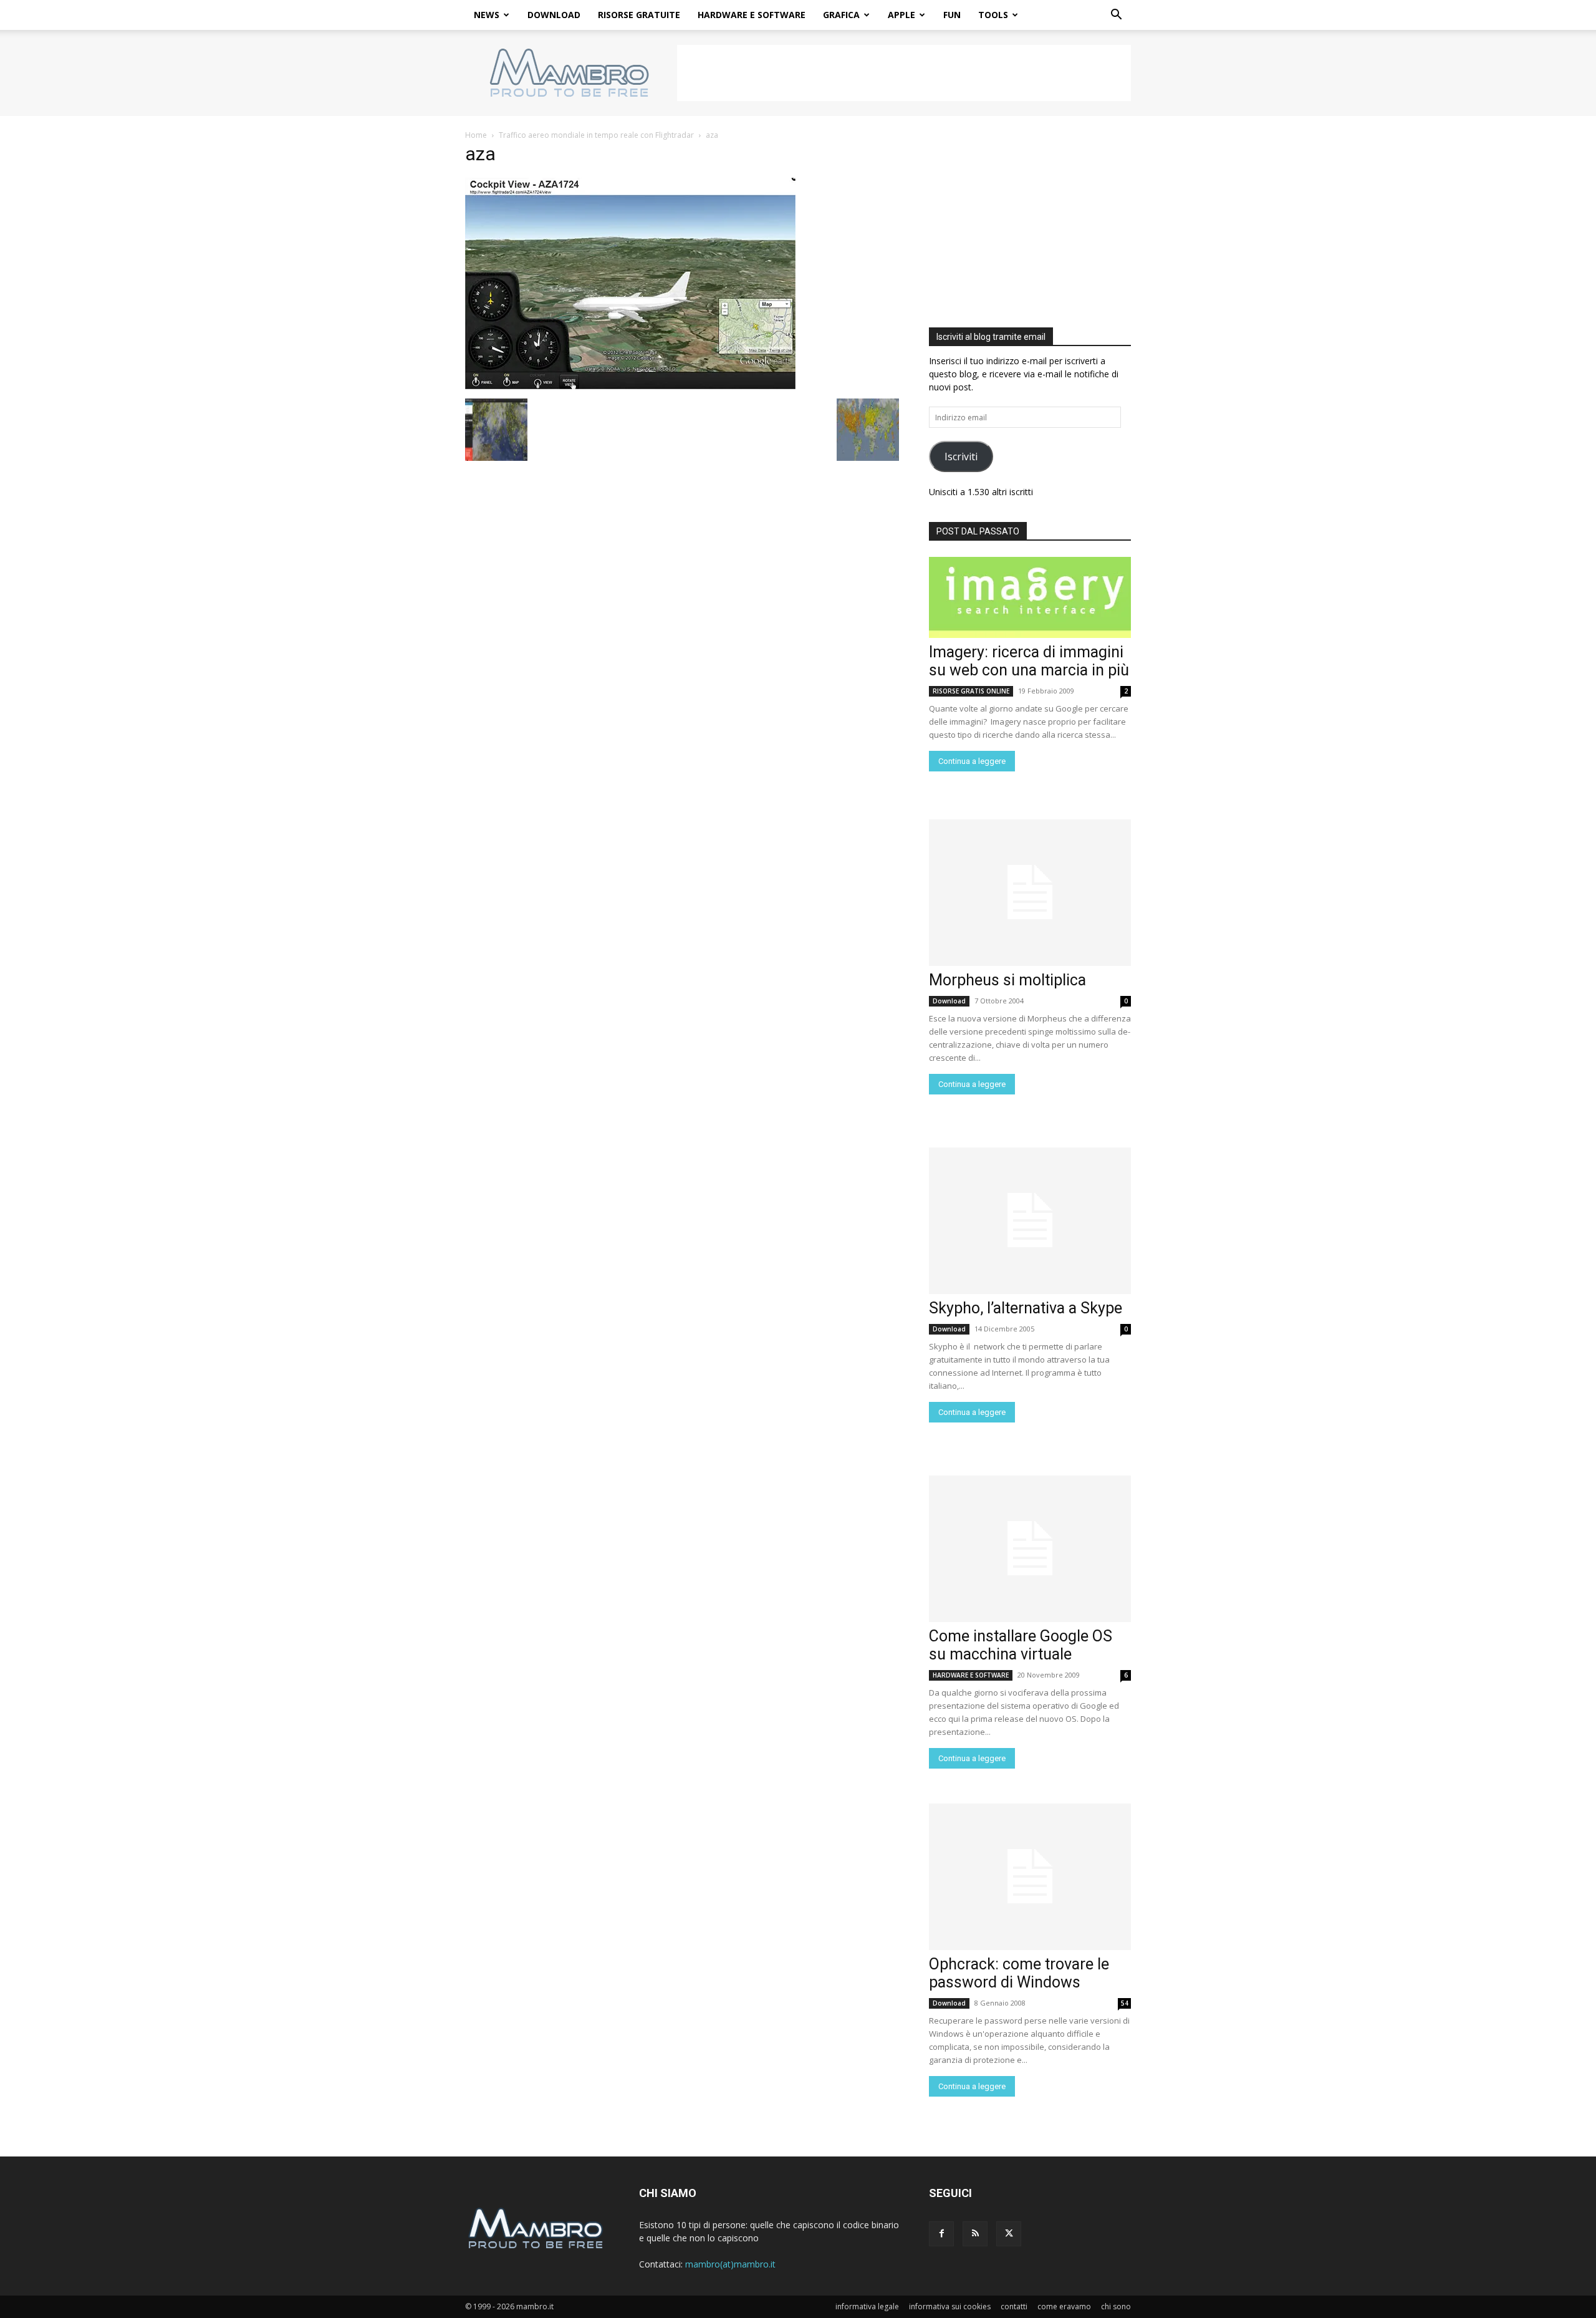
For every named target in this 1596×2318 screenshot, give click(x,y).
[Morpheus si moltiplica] (1030, 893)
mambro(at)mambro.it (730, 2264)
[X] (1009, 2234)
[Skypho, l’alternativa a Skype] (1030, 1221)
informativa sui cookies (950, 2306)
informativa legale (867, 2306)
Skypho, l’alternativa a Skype (1026, 1308)
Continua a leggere (972, 761)
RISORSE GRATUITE (639, 15)
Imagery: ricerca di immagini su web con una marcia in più (1029, 661)
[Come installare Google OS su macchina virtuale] (1030, 1549)
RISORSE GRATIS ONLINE (971, 691)
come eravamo (1064, 2306)
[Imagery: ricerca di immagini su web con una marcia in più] (1030, 597)
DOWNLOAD (554, 15)
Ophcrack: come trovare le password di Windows (1019, 1973)
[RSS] (975, 2234)
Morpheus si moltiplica (1007, 980)
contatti (1014, 2306)
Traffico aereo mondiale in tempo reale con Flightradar (596, 135)
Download (949, 1001)
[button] (1116, 16)
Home (476, 135)
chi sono (1116, 2306)
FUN (952, 15)
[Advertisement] (904, 73)
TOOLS (993, 15)
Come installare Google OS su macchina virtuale (1021, 1645)
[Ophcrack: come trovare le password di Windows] (1030, 1877)
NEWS (487, 15)
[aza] (630, 386)
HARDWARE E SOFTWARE (752, 15)
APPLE (901, 15)
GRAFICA (841, 15)
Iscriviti (961, 456)
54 (1125, 2003)
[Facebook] (941, 2234)
